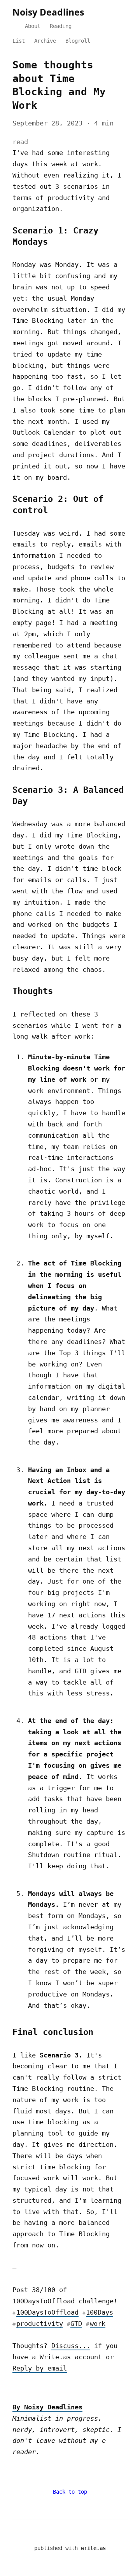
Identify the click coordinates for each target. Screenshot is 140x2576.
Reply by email (40, 2368)
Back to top (70, 2492)
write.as (93, 2548)
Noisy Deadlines (48, 12)
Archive (45, 41)
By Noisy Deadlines (47, 2407)
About (33, 26)
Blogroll (78, 41)
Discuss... (71, 2346)
